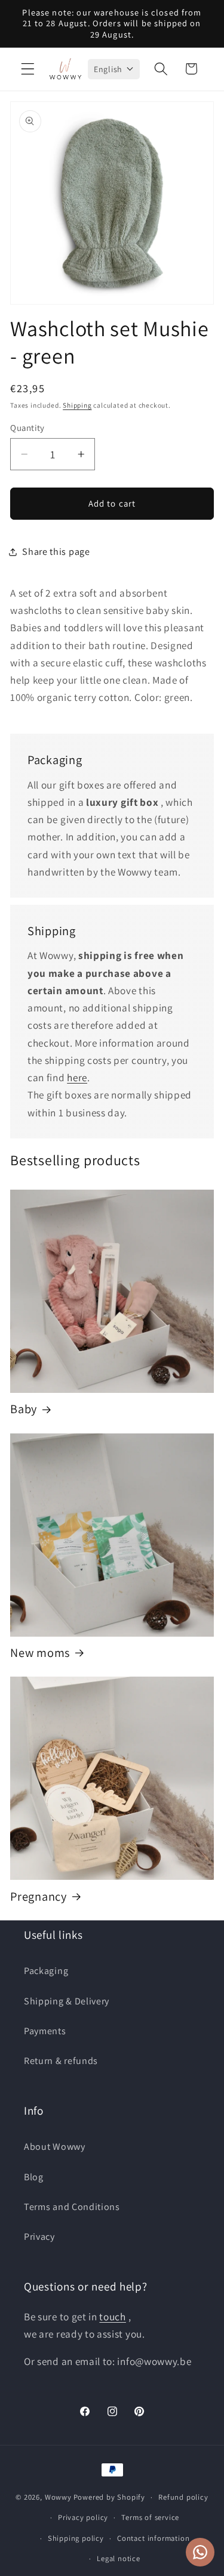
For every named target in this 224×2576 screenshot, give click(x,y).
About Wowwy (55, 2147)
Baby (24, 1409)
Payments (45, 2031)
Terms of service (150, 2517)
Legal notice (119, 2558)
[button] (28, 69)
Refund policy (183, 2497)
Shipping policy (76, 2538)
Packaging (46, 1971)
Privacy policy (83, 2517)
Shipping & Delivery (67, 2001)
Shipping (77, 405)
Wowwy (58, 2497)
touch (112, 2316)
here (77, 1077)
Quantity (27, 428)
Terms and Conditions (72, 2207)
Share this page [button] (56, 552)
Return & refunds (61, 2061)
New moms (40, 1653)
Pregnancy (38, 1897)
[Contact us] (200, 2552)
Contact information (153, 2538)
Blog (34, 2177)
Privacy (39, 2237)
